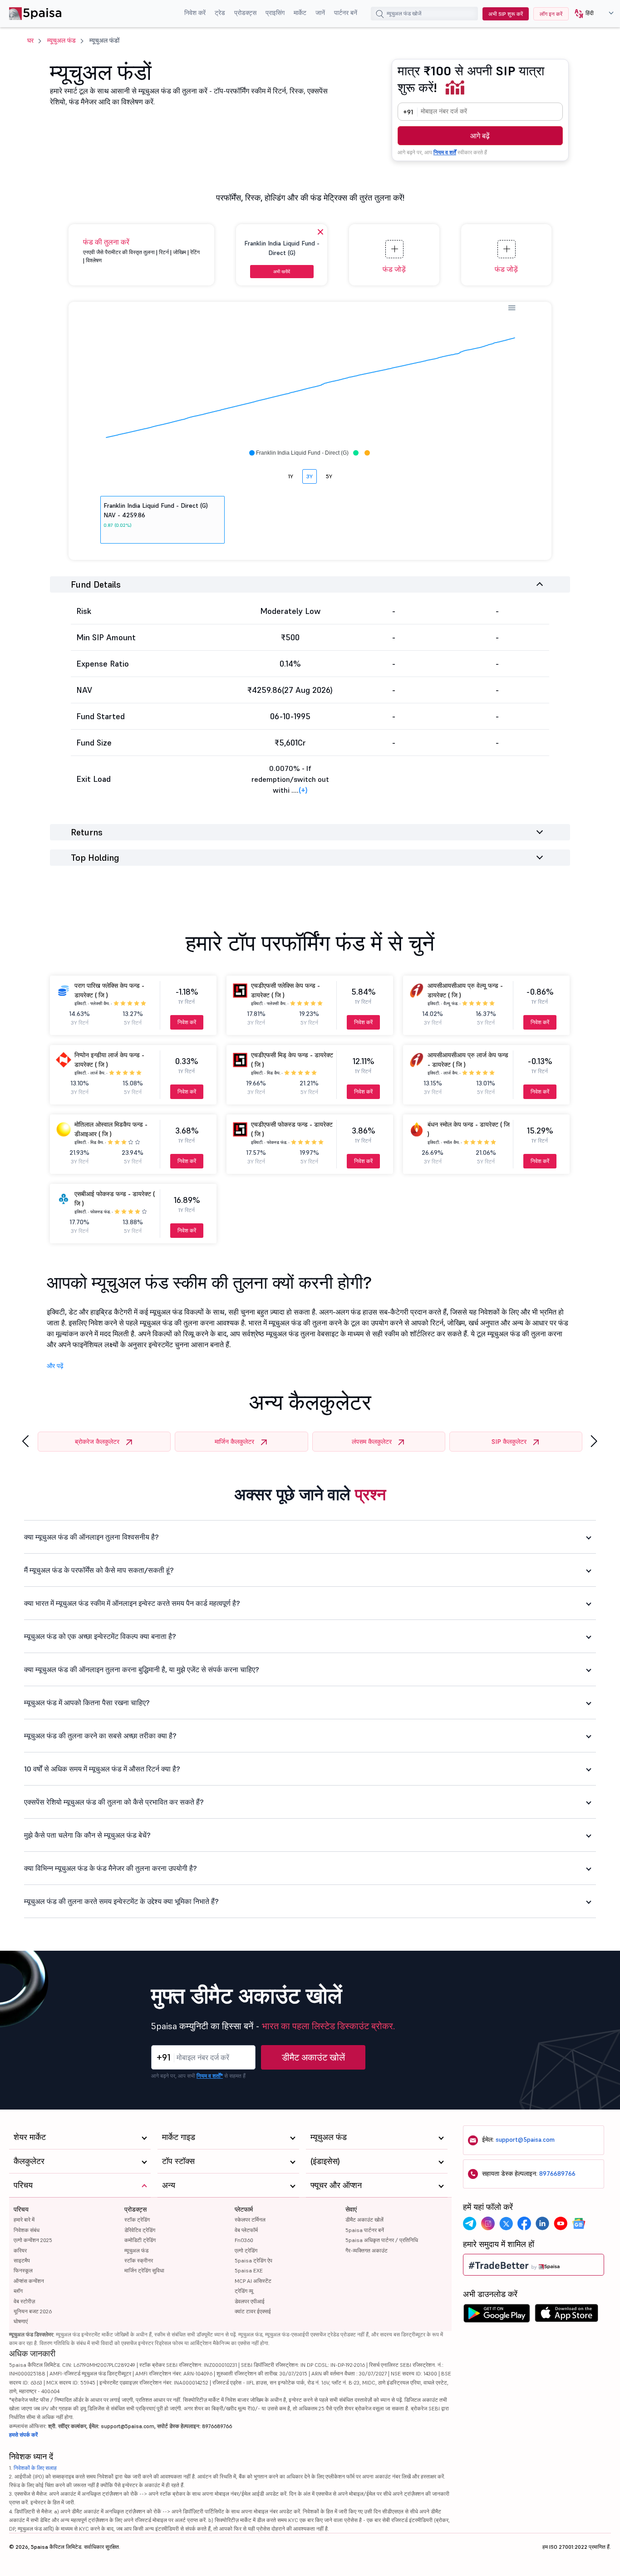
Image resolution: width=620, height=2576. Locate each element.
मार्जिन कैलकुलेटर (234, 1442)
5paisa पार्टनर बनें (365, 2230)
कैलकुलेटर (29, 2161)
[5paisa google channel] (579, 2223)
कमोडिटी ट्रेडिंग (140, 2240)
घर (30, 40)
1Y (291, 476)
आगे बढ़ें (480, 136)
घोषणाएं (21, 2321)
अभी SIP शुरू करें (506, 14)
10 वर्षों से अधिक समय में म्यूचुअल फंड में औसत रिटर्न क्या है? (102, 1769)
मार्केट (300, 13)
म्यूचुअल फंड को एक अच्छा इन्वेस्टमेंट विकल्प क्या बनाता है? (100, 1636)
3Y (310, 476)
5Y (329, 476)
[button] (591, 14)
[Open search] (380, 15)
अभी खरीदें (282, 272)
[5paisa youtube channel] (561, 2223)
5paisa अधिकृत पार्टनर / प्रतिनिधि (382, 2240)
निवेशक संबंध (27, 2230)
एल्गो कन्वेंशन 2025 (33, 2240)
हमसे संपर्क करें (23, 2435)
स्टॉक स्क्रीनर (139, 2260)
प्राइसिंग (275, 13)
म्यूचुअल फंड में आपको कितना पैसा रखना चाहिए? (87, 1703)
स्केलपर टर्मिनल (250, 2220)
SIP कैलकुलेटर (509, 1442)
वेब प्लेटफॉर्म (246, 2230)
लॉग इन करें (551, 14)
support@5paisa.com (525, 2139)
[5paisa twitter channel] (506, 2223)
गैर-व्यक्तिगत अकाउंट (367, 2250)
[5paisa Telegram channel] (470, 2223)
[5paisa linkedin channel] (542, 2223)
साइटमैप (22, 2260)
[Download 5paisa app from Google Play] (497, 2316)
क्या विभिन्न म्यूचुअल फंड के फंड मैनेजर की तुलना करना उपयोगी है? (111, 1868)
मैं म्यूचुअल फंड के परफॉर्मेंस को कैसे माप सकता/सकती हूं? (99, 1570)
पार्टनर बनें (346, 13)
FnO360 (244, 2240)
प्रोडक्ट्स (245, 13)
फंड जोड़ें (394, 269)
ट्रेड (220, 13)
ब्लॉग (18, 2291)
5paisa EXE (249, 2270)
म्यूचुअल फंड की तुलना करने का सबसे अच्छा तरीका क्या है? (100, 1736)
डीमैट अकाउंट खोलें (313, 2057)
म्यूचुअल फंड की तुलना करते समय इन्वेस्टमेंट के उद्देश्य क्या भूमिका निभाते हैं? (121, 1901)
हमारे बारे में (24, 2220)
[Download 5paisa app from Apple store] (567, 2316)
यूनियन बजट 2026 (33, 2311)
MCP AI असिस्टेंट (253, 2281)
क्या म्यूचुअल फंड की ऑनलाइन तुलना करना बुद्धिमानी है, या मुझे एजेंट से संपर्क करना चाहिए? (142, 1669)
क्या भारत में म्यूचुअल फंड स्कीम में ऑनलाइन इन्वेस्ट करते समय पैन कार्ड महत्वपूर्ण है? (132, 1603)
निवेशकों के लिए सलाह (35, 2468)
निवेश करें (195, 13)
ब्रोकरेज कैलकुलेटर (97, 1442)
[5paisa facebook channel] (524, 2223)
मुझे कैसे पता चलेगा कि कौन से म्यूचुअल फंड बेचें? (87, 1835)
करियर (20, 2250)
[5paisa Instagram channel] (488, 2223)
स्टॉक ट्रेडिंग (137, 2220)
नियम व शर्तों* (210, 2076)
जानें (320, 13)
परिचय (21, 2209)
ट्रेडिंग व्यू (244, 2291)
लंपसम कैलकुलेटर (372, 1442)
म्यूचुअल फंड (62, 40)
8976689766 (557, 2174)
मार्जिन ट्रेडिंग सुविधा (144, 2270)
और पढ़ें (55, 1366)
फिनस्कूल (23, 2270)
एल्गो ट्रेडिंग (246, 2250)
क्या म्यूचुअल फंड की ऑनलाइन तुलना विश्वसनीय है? (91, 1537)
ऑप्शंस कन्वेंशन (29, 2281)
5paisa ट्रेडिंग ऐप (253, 2260)
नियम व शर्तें (445, 152)
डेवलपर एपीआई (250, 2301)
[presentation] (25, 1441)
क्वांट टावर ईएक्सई (253, 2311)
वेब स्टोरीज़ (24, 2301)
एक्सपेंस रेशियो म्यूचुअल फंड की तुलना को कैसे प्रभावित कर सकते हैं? (114, 1802)
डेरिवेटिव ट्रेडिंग (140, 2230)
